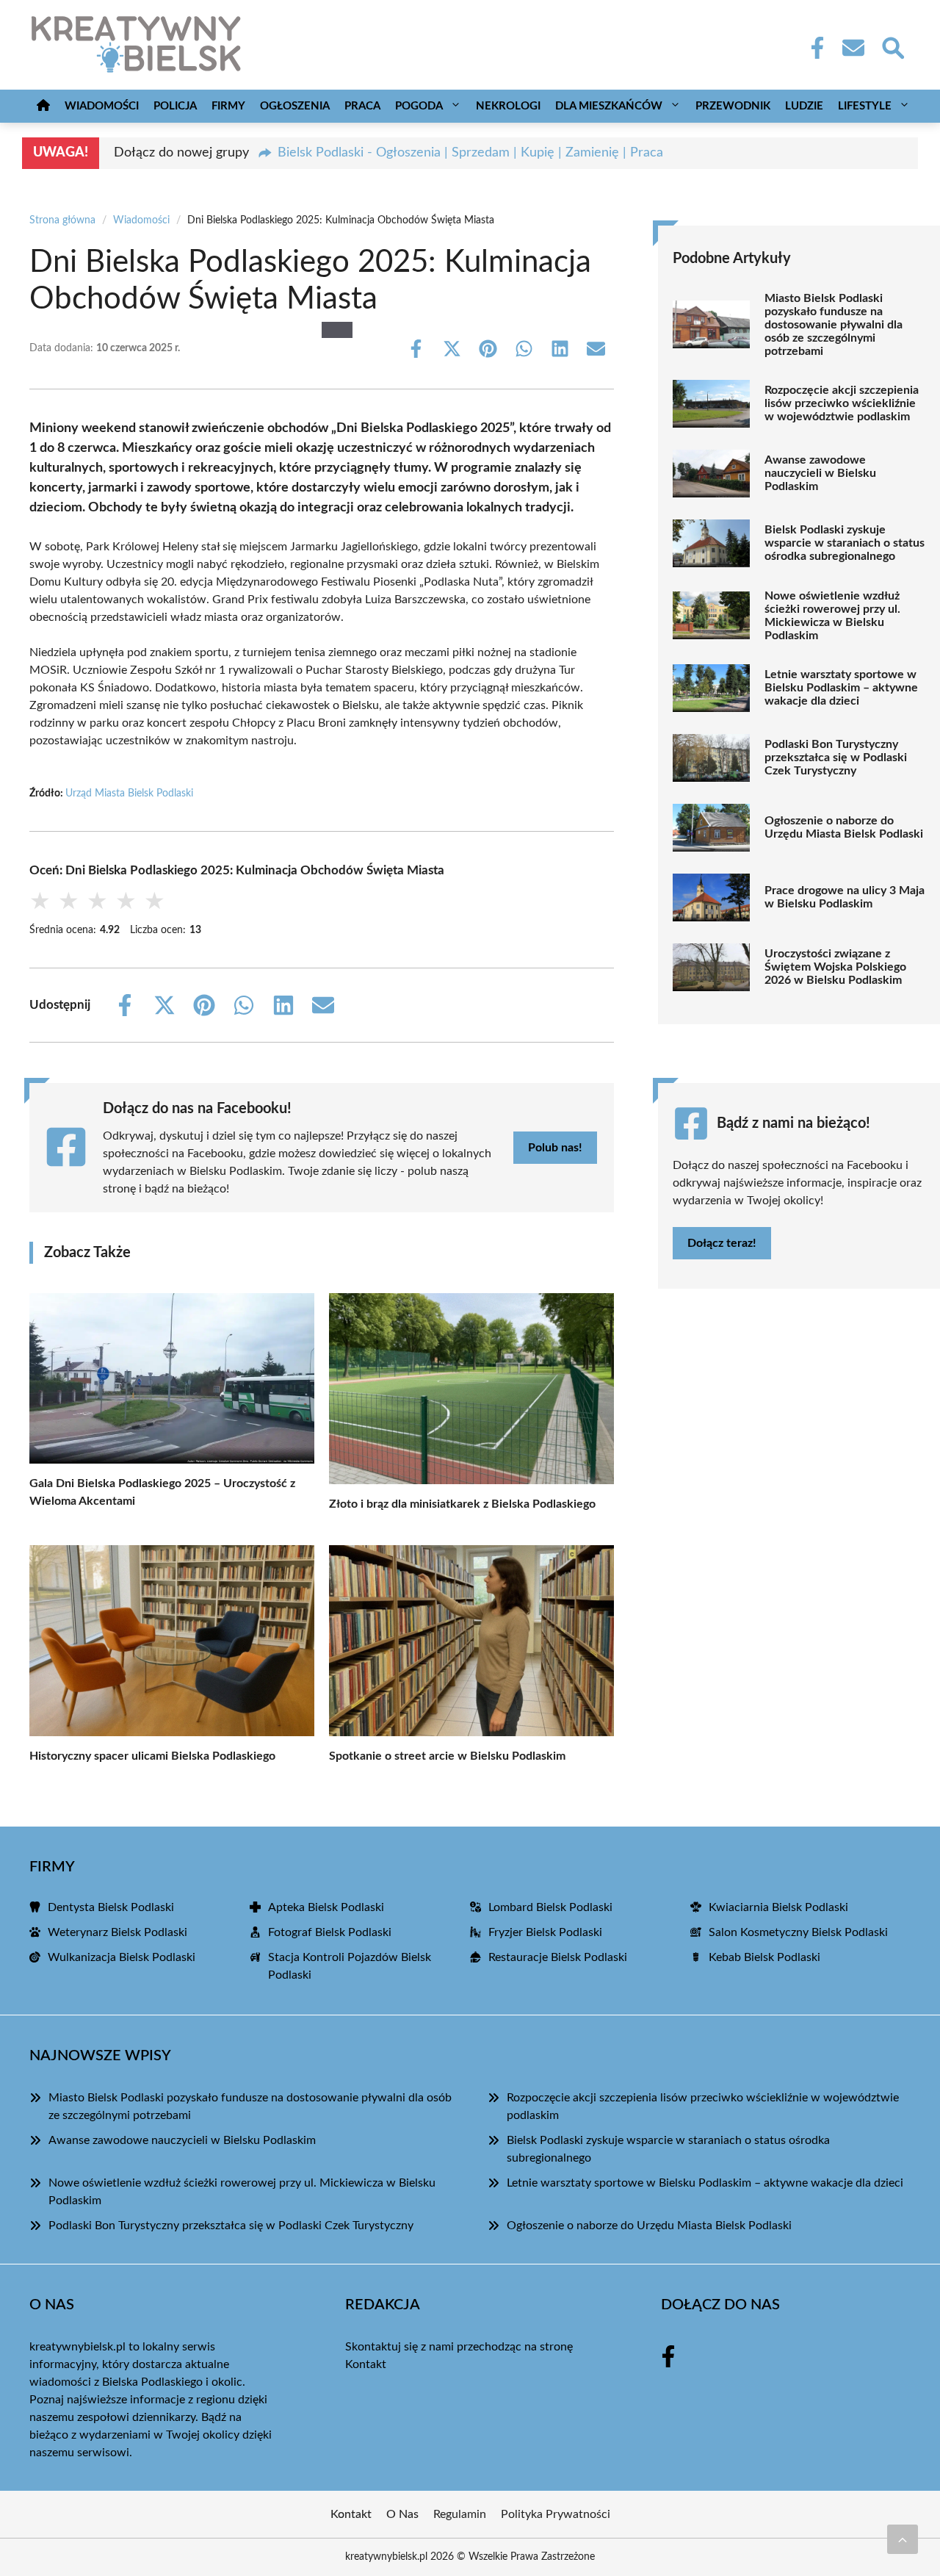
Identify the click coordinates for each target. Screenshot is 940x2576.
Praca (362, 106)
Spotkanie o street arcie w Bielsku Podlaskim (447, 1756)
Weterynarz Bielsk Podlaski (117, 1932)
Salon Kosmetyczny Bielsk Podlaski (798, 1932)
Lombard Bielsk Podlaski (550, 1907)
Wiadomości (102, 106)
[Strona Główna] (43, 106)
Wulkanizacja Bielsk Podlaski (122, 1957)
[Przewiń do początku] (903, 2539)
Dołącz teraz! (722, 1243)
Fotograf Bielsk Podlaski (330, 1932)
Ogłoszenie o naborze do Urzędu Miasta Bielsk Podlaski (844, 827)
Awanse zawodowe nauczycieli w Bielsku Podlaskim (820, 473)
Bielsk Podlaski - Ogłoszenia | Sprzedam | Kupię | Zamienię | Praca (470, 153)
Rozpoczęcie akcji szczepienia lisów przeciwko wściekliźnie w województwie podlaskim (842, 403)
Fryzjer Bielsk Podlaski (545, 1932)
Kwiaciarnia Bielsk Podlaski (778, 1907)
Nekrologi (508, 106)
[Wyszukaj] (892, 46)
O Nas (402, 2514)
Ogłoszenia (295, 106)
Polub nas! (555, 1148)
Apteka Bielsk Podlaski (326, 1907)
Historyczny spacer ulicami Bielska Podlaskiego (152, 1756)
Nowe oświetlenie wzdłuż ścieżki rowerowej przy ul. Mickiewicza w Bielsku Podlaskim (832, 616)
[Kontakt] (853, 48)
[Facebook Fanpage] (813, 48)
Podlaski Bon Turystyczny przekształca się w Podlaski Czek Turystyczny (836, 758)
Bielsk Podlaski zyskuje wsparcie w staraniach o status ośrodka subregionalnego (845, 543)
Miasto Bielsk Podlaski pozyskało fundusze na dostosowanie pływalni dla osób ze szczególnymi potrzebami (834, 325)
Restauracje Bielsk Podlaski (558, 1957)
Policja (175, 106)
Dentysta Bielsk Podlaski (111, 1907)
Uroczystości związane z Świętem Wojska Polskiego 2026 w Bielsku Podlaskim (835, 967)
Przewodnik (733, 106)
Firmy (228, 106)
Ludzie (804, 106)
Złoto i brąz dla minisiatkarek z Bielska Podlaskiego (462, 1504)
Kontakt (366, 2364)
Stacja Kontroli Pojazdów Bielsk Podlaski (350, 1966)
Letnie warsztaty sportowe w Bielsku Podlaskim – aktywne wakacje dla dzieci (841, 688)
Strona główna (62, 220)
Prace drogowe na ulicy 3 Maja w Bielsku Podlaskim (845, 897)
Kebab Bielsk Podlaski (764, 1957)
